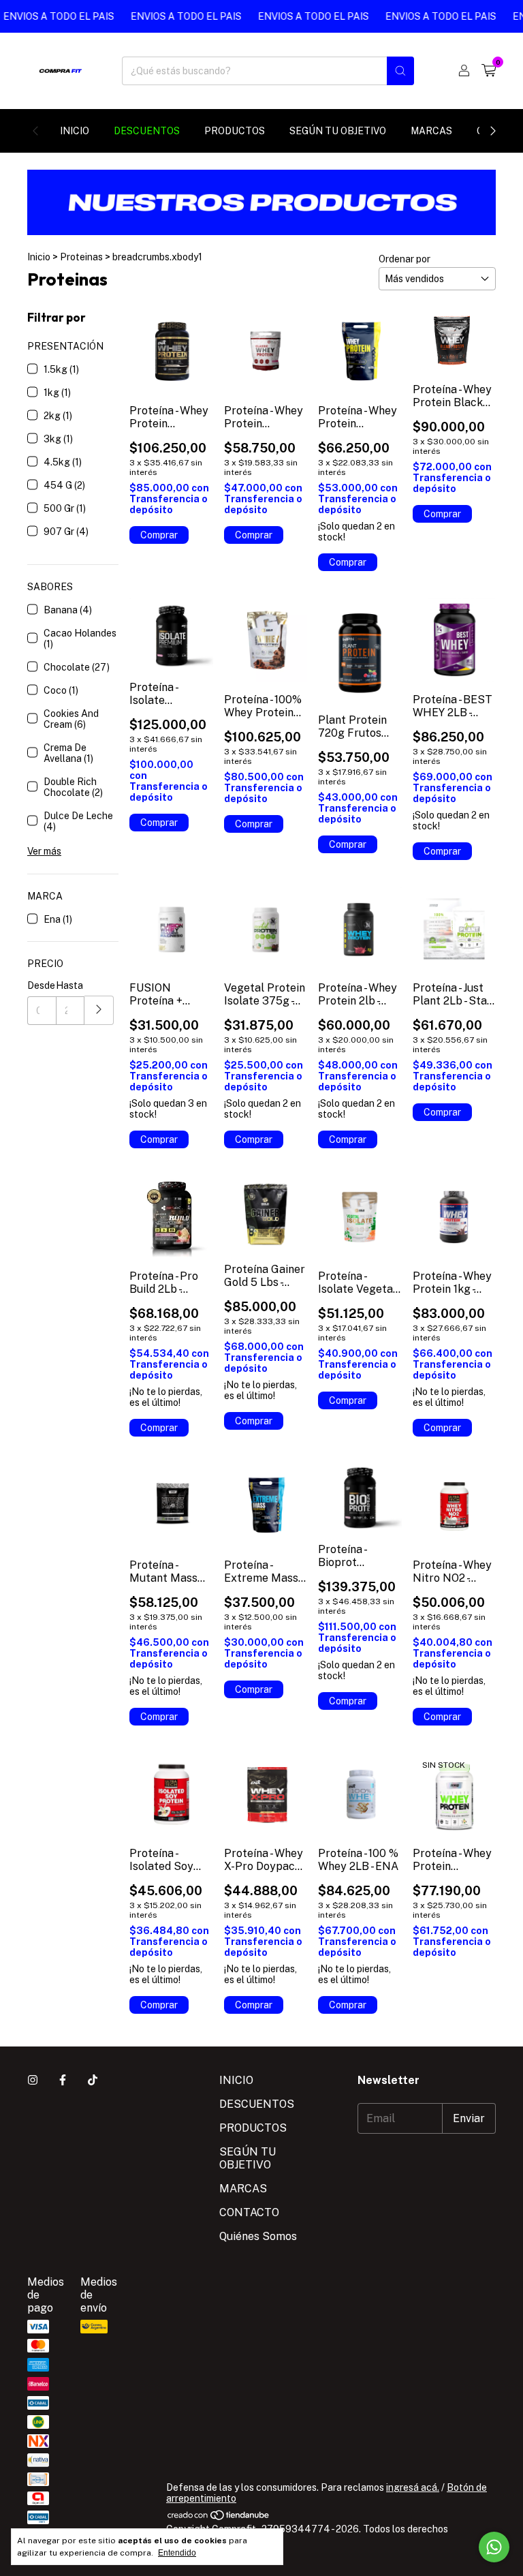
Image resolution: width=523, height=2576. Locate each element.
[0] (489, 71)
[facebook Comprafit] (63, 2080)
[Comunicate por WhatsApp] (494, 2547)
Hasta (69, 985)
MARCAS (431, 131)
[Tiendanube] (219, 2518)
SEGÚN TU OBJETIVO (338, 131)
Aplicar (99, 1010)
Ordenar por (405, 259)
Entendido (177, 2553)
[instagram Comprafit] (33, 2080)
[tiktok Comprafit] (93, 2080)
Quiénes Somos (258, 2236)
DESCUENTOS (147, 131)
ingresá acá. (413, 2487)
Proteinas (81, 257)
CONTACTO (249, 2212)
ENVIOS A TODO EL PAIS (167, 16)
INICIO (75, 131)
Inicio (39, 257)
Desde (41, 985)
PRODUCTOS (235, 131)
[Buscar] (400, 71)
